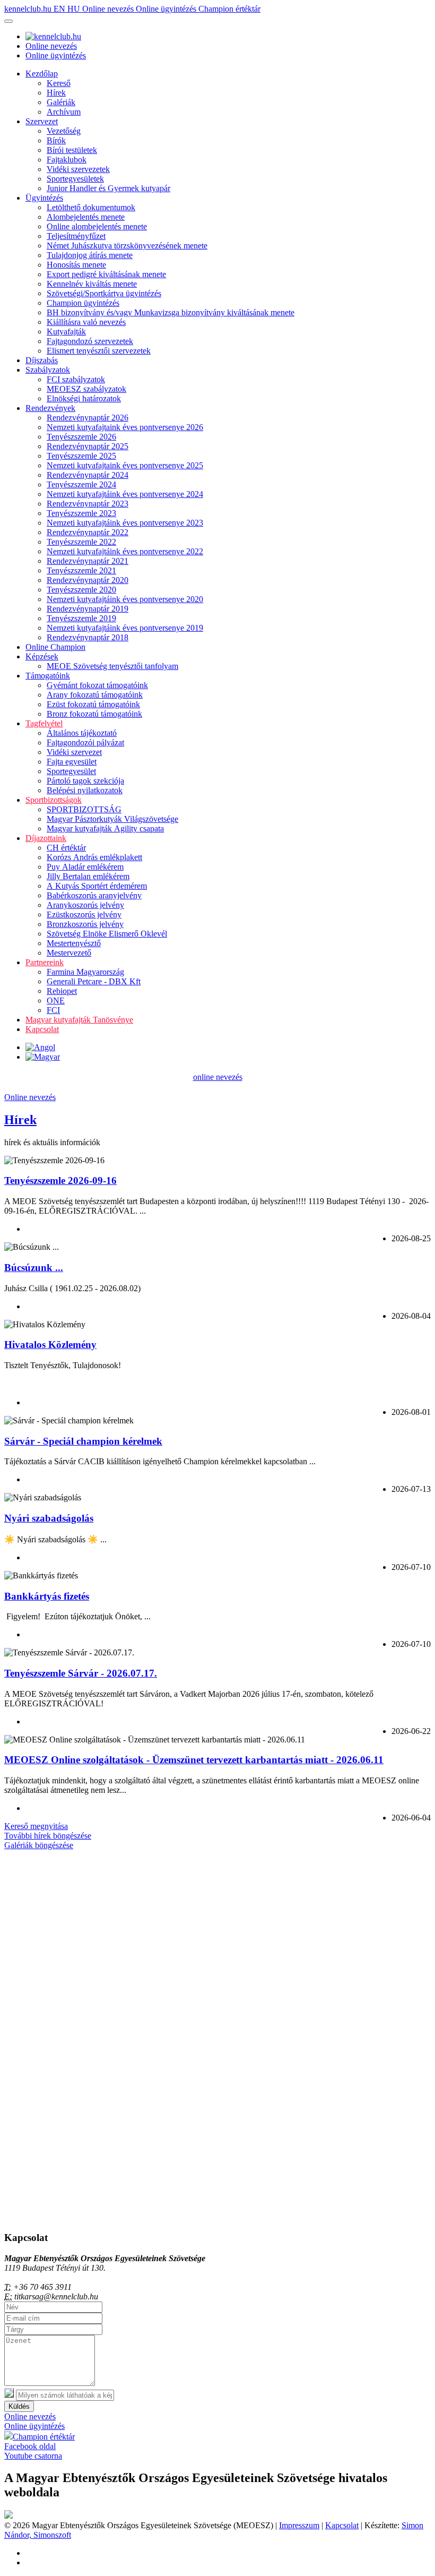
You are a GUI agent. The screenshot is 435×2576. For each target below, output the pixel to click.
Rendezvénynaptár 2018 (88, 637)
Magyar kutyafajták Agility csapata (105, 828)
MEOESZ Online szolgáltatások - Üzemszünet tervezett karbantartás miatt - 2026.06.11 (194, 1760)
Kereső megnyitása (36, 1826)
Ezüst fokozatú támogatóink (93, 704)
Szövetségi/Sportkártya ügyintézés (104, 293)
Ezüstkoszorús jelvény (84, 915)
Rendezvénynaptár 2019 (88, 609)
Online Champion (55, 647)
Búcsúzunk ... (34, 1268)
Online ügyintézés (167, 9)
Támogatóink (48, 676)
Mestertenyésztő (74, 943)
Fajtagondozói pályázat (85, 742)
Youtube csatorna (33, 2456)
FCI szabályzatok (76, 379)
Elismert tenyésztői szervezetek (99, 351)
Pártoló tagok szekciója (85, 781)
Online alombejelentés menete (97, 226)
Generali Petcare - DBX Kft (94, 981)
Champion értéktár (229, 9)
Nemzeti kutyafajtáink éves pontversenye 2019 (125, 628)
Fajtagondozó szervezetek (90, 341)
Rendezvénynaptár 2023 (88, 504)
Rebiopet (62, 991)
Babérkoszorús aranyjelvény (94, 895)
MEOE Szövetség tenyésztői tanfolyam (112, 666)
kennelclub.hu (29, 9)
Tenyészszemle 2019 (81, 618)
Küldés (19, 2406)
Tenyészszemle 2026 (81, 437)
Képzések (42, 656)
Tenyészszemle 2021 (81, 570)
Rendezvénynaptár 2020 (88, 580)
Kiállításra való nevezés (86, 322)
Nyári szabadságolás (49, 1518)
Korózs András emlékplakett (94, 857)
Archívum (64, 112)
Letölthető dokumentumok (91, 207)
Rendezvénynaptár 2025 (88, 446)
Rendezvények (50, 408)
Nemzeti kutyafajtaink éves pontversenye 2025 (125, 465)
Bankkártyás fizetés (47, 1596)
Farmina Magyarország (85, 972)
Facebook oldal (30, 2446)
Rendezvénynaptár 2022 (88, 532)
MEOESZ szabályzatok (86, 389)
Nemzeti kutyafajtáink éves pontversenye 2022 (125, 551)
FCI (53, 1010)
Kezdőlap (42, 74)
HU (75, 9)
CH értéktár (66, 848)
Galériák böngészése (39, 1845)
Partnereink (45, 962)
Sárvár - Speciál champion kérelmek (83, 1441)
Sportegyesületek (75, 179)
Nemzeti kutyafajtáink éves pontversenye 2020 (125, 599)
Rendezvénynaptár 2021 (88, 561)
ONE (56, 1001)
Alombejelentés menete (86, 217)
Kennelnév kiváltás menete (92, 284)
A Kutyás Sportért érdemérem (97, 886)
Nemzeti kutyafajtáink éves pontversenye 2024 (125, 494)
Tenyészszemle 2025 (81, 456)
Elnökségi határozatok (84, 398)
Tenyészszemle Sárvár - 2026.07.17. (81, 1673)
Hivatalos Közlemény (50, 1345)
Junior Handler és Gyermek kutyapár (108, 188)
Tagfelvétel (44, 723)
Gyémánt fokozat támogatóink (97, 685)
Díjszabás (42, 360)
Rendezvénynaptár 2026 (88, 418)
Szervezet (42, 121)
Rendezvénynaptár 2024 (88, 475)
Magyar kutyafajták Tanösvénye (79, 1020)
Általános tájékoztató (82, 733)
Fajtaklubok (67, 160)
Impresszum (299, 2525)
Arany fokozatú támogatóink (95, 695)
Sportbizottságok (54, 800)
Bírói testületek (72, 150)
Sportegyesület (71, 771)
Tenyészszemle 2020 (81, 590)
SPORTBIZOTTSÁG (84, 809)
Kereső (59, 83)
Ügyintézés (44, 198)
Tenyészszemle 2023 (81, 513)
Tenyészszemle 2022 (81, 542)
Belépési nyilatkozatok (85, 790)
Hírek (56, 93)
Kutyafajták (66, 332)
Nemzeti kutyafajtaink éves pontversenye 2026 (125, 427)
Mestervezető (69, 953)
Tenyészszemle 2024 (81, 484)
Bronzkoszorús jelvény (85, 924)
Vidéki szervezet (74, 752)
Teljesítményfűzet (76, 236)
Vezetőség (64, 131)
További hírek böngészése (48, 1836)
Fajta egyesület (72, 762)
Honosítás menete (76, 265)
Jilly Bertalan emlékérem (88, 876)
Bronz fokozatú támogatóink (94, 714)
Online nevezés (109, 9)
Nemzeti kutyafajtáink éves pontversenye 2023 (125, 523)
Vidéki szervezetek (78, 169)
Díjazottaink (46, 838)
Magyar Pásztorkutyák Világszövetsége (112, 819)
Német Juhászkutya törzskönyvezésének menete (127, 246)
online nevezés (218, 1077)
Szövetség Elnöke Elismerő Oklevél (107, 934)
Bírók (56, 140)
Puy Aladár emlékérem (85, 867)
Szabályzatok (48, 370)
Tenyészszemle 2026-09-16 (60, 1180)
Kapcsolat (42, 1029)
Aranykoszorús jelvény (85, 905)
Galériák (61, 102)
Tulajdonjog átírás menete (90, 255)
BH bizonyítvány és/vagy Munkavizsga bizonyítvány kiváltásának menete (171, 312)
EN (60, 9)
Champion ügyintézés (83, 303)
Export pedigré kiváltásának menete (106, 274)
